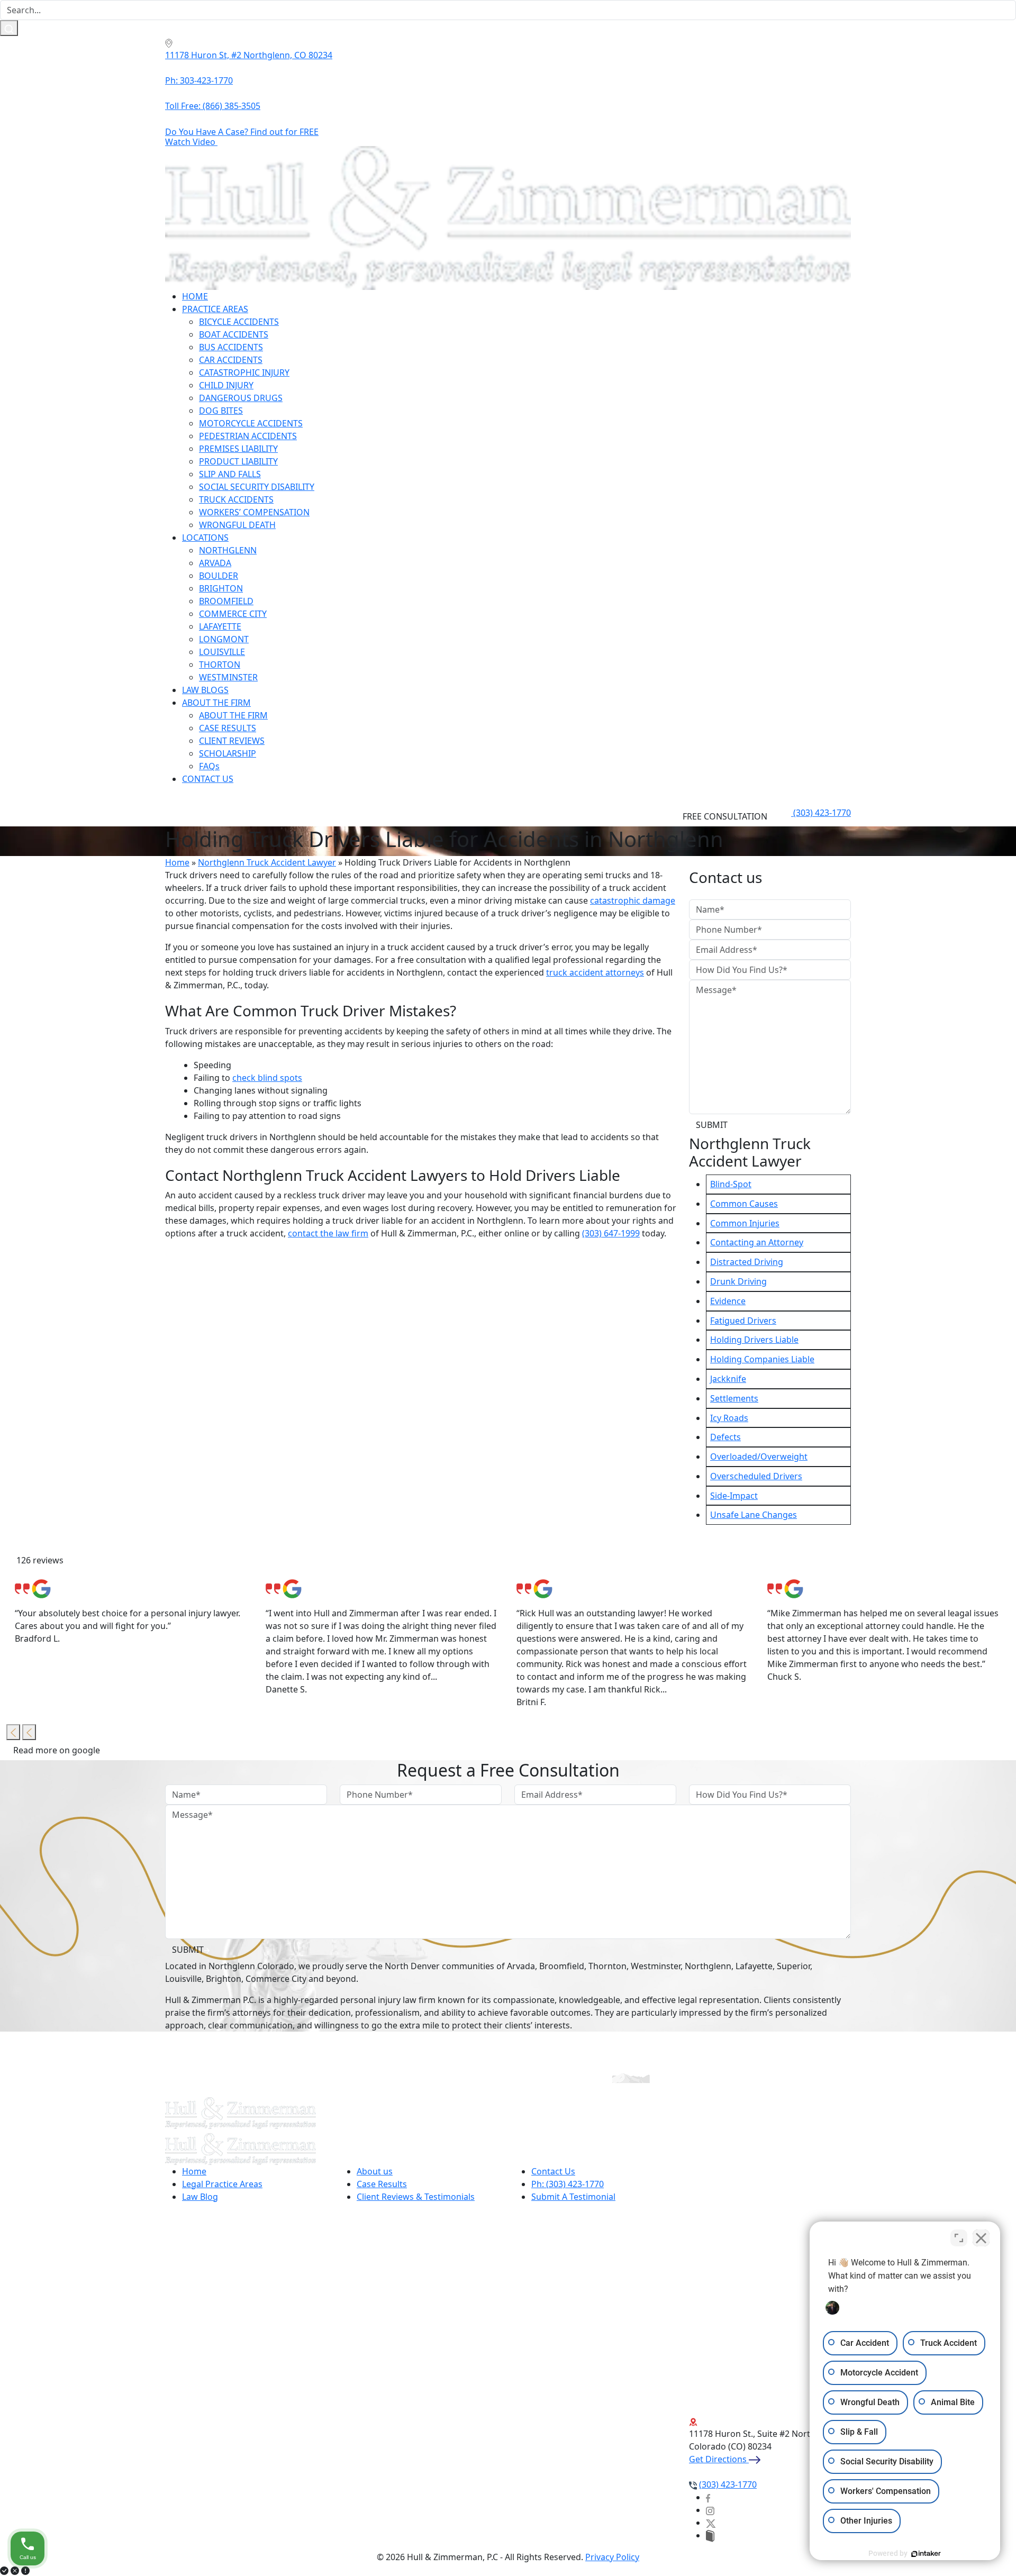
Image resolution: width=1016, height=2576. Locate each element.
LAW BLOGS (205, 690)
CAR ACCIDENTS (231, 360)
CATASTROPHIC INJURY (244, 372)
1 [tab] (451, 1768)
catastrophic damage (633, 900)
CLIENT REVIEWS (232, 741)
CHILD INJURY (226, 385)
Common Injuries (745, 1223)
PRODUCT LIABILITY (238, 461)
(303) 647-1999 (611, 1233)
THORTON (220, 665)
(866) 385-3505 (213, 106)
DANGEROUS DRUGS (241, 398)
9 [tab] (578, 1768)
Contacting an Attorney (757, 1242)
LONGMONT (224, 639)
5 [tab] (514, 1768)
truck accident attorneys (595, 972)
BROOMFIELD (226, 601)
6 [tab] (530, 1768)
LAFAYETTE (220, 626)
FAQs (209, 766)
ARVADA (215, 563)
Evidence (728, 1301)
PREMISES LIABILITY (238, 449)
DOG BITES (221, 411)
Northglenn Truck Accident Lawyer (267, 862)
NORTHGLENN (228, 550)
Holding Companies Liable (762, 1359)
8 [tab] (562, 1768)
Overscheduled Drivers (756, 1476)
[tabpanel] (132, 1612)
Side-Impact (734, 1496)
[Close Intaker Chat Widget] (981, 2238)
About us (375, 2171)
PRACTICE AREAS (215, 309)
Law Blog (200, 2197)
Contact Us (553, 2171)
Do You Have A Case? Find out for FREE (242, 132)
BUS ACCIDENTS (231, 347)
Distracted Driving (747, 1262)
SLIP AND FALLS (230, 474)
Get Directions (719, 2459)
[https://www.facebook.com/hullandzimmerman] (708, 2497)
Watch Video (191, 142)
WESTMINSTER (228, 677)
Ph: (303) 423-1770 (568, 2184)
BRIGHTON (221, 588)
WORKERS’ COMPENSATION (254, 512)
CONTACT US (208, 779)
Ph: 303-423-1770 (199, 80)
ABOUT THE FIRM (216, 703)
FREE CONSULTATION (726, 816)
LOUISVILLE (222, 652)
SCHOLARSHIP (228, 753)
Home (177, 862)
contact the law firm (328, 1233)
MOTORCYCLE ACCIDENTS (251, 423)
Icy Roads (729, 1418)
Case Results (382, 2184)
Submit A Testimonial (573, 2197)
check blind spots (267, 1078)
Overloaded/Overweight (759, 1457)
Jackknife (728, 1379)
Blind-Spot (731, 1184)
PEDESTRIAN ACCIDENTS (248, 436)
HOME (195, 296)
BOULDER (219, 576)
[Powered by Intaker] (926, 2554)
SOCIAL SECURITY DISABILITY (257, 487)
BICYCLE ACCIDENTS (239, 322)
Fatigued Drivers (743, 1321)
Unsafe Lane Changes (754, 1515)
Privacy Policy (612, 2557)
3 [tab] (483, 1768)
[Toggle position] (959, 2238)
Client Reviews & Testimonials (416, 2197)
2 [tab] (467, 1768)
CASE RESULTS (228, 728)
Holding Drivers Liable (754, 1340)
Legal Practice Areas (222, 2184)
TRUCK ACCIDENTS (236, 499)
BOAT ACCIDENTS (234, 334)
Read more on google (58, 1750)
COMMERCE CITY (233, 614)
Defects (725, 1437)
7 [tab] (546, 1768)
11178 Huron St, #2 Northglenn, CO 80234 (249, 55)
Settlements (734, 1398)
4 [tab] (498, 1768)
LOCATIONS (205, 538)
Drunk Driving (738, 1281)
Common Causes (744, 1204)
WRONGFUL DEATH (237, 525)
